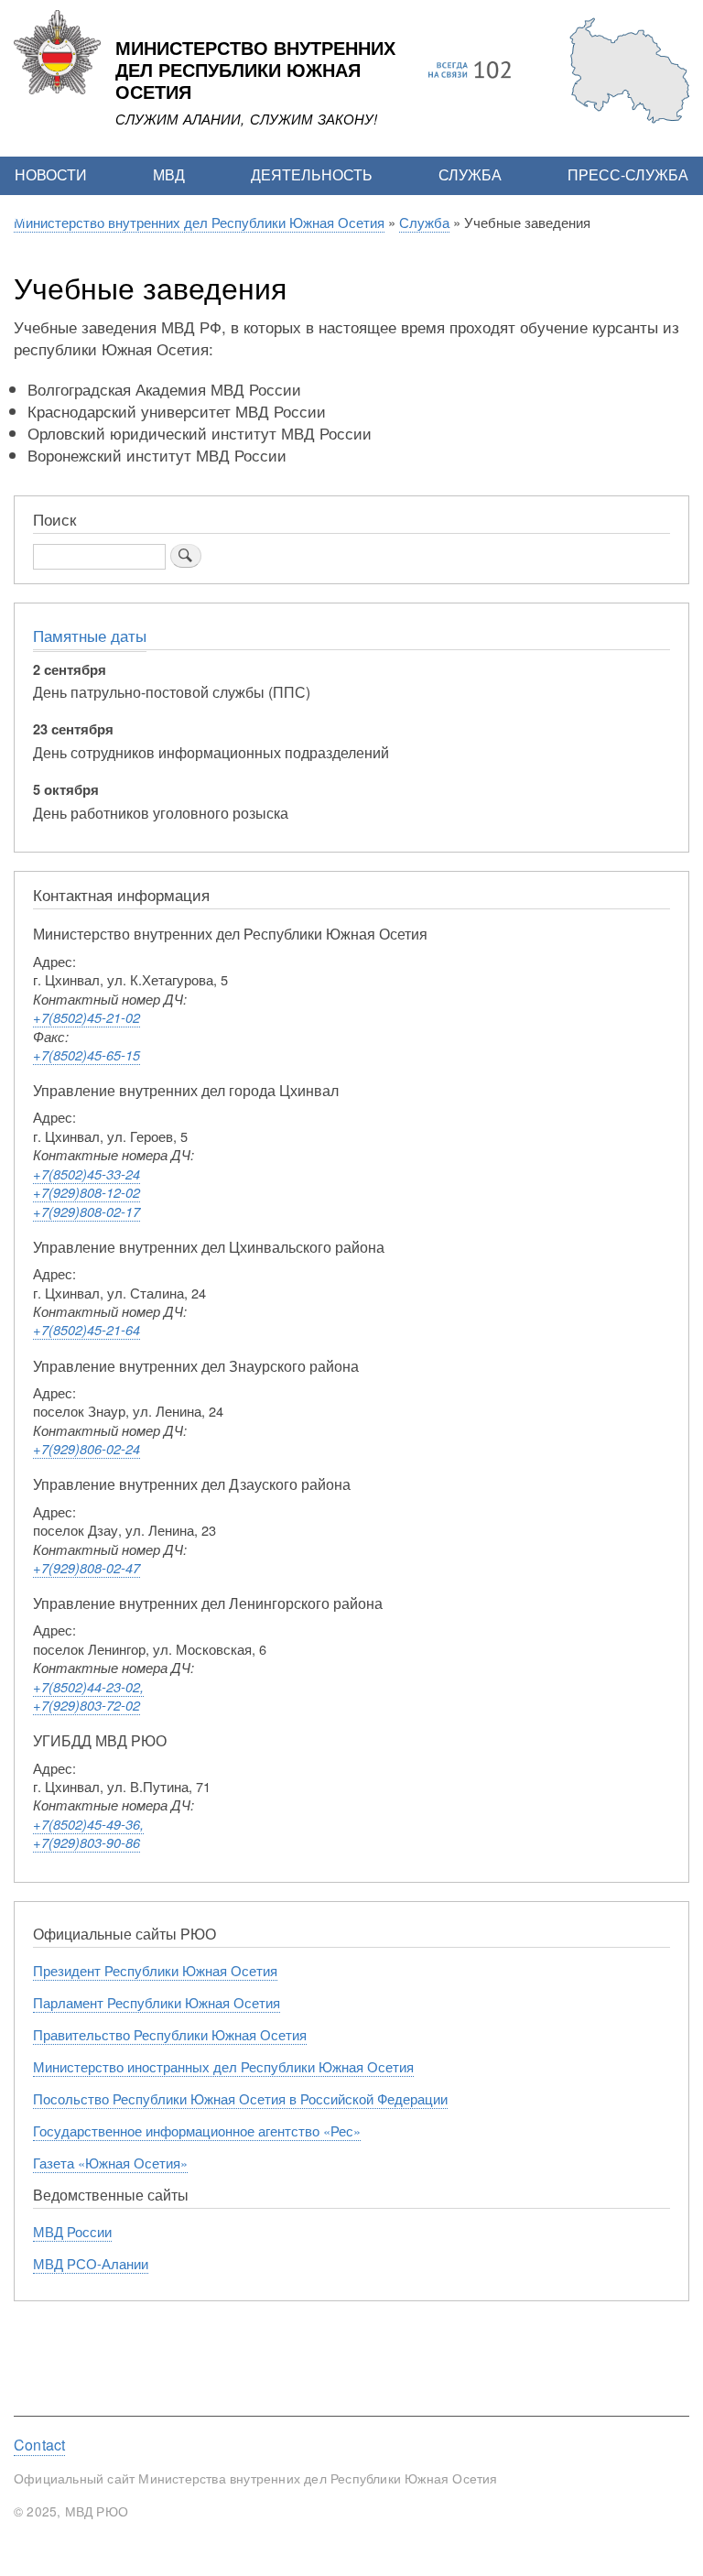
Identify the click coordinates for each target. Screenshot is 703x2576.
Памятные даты (90, 636)
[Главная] (57, 89)
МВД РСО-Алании (91, 2263)
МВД (169, 174)
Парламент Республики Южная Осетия (157, 2002)
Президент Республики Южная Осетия (155, 1970)
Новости (51, 174)
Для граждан (68, 213)
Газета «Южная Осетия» (110, 2163)
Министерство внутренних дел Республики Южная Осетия (255, 71)
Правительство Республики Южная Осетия (170, 2034)
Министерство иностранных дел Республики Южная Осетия (223, 2066)
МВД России (72, 2231)
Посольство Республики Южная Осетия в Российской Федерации (240, 2098)
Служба (470, 174)
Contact (39, 2445)
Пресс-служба (628, 174)
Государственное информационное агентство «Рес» (197, 2130)
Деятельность (312, 174)
